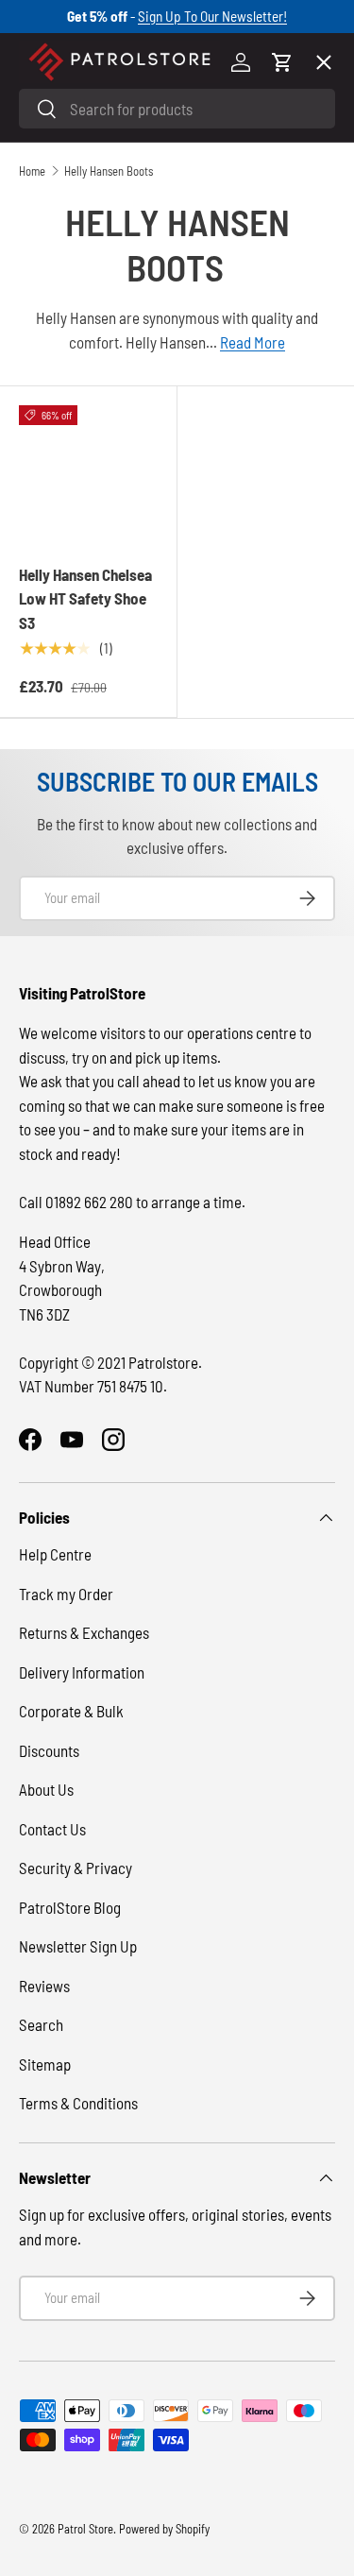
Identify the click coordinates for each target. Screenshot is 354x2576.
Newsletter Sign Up (78, 1946)
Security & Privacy (76, 1868)
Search (41, 2024)
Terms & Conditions (78, 2103)
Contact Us (52, 1829)
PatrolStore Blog (70, 1907)
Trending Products (97, 691)
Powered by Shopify (164, 2529)
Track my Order (66, 1594)
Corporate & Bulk (71, 1711)
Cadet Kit (65, 622)
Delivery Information (82, 1672)
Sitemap (45, 2064)
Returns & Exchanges (84, 1632)
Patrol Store (85, 2529)
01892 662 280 (91, 1202)
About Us (46, 1789)
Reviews (44, 1986)
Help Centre (55, 1554)
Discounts (49, 1750)
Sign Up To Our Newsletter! (212, 16)
